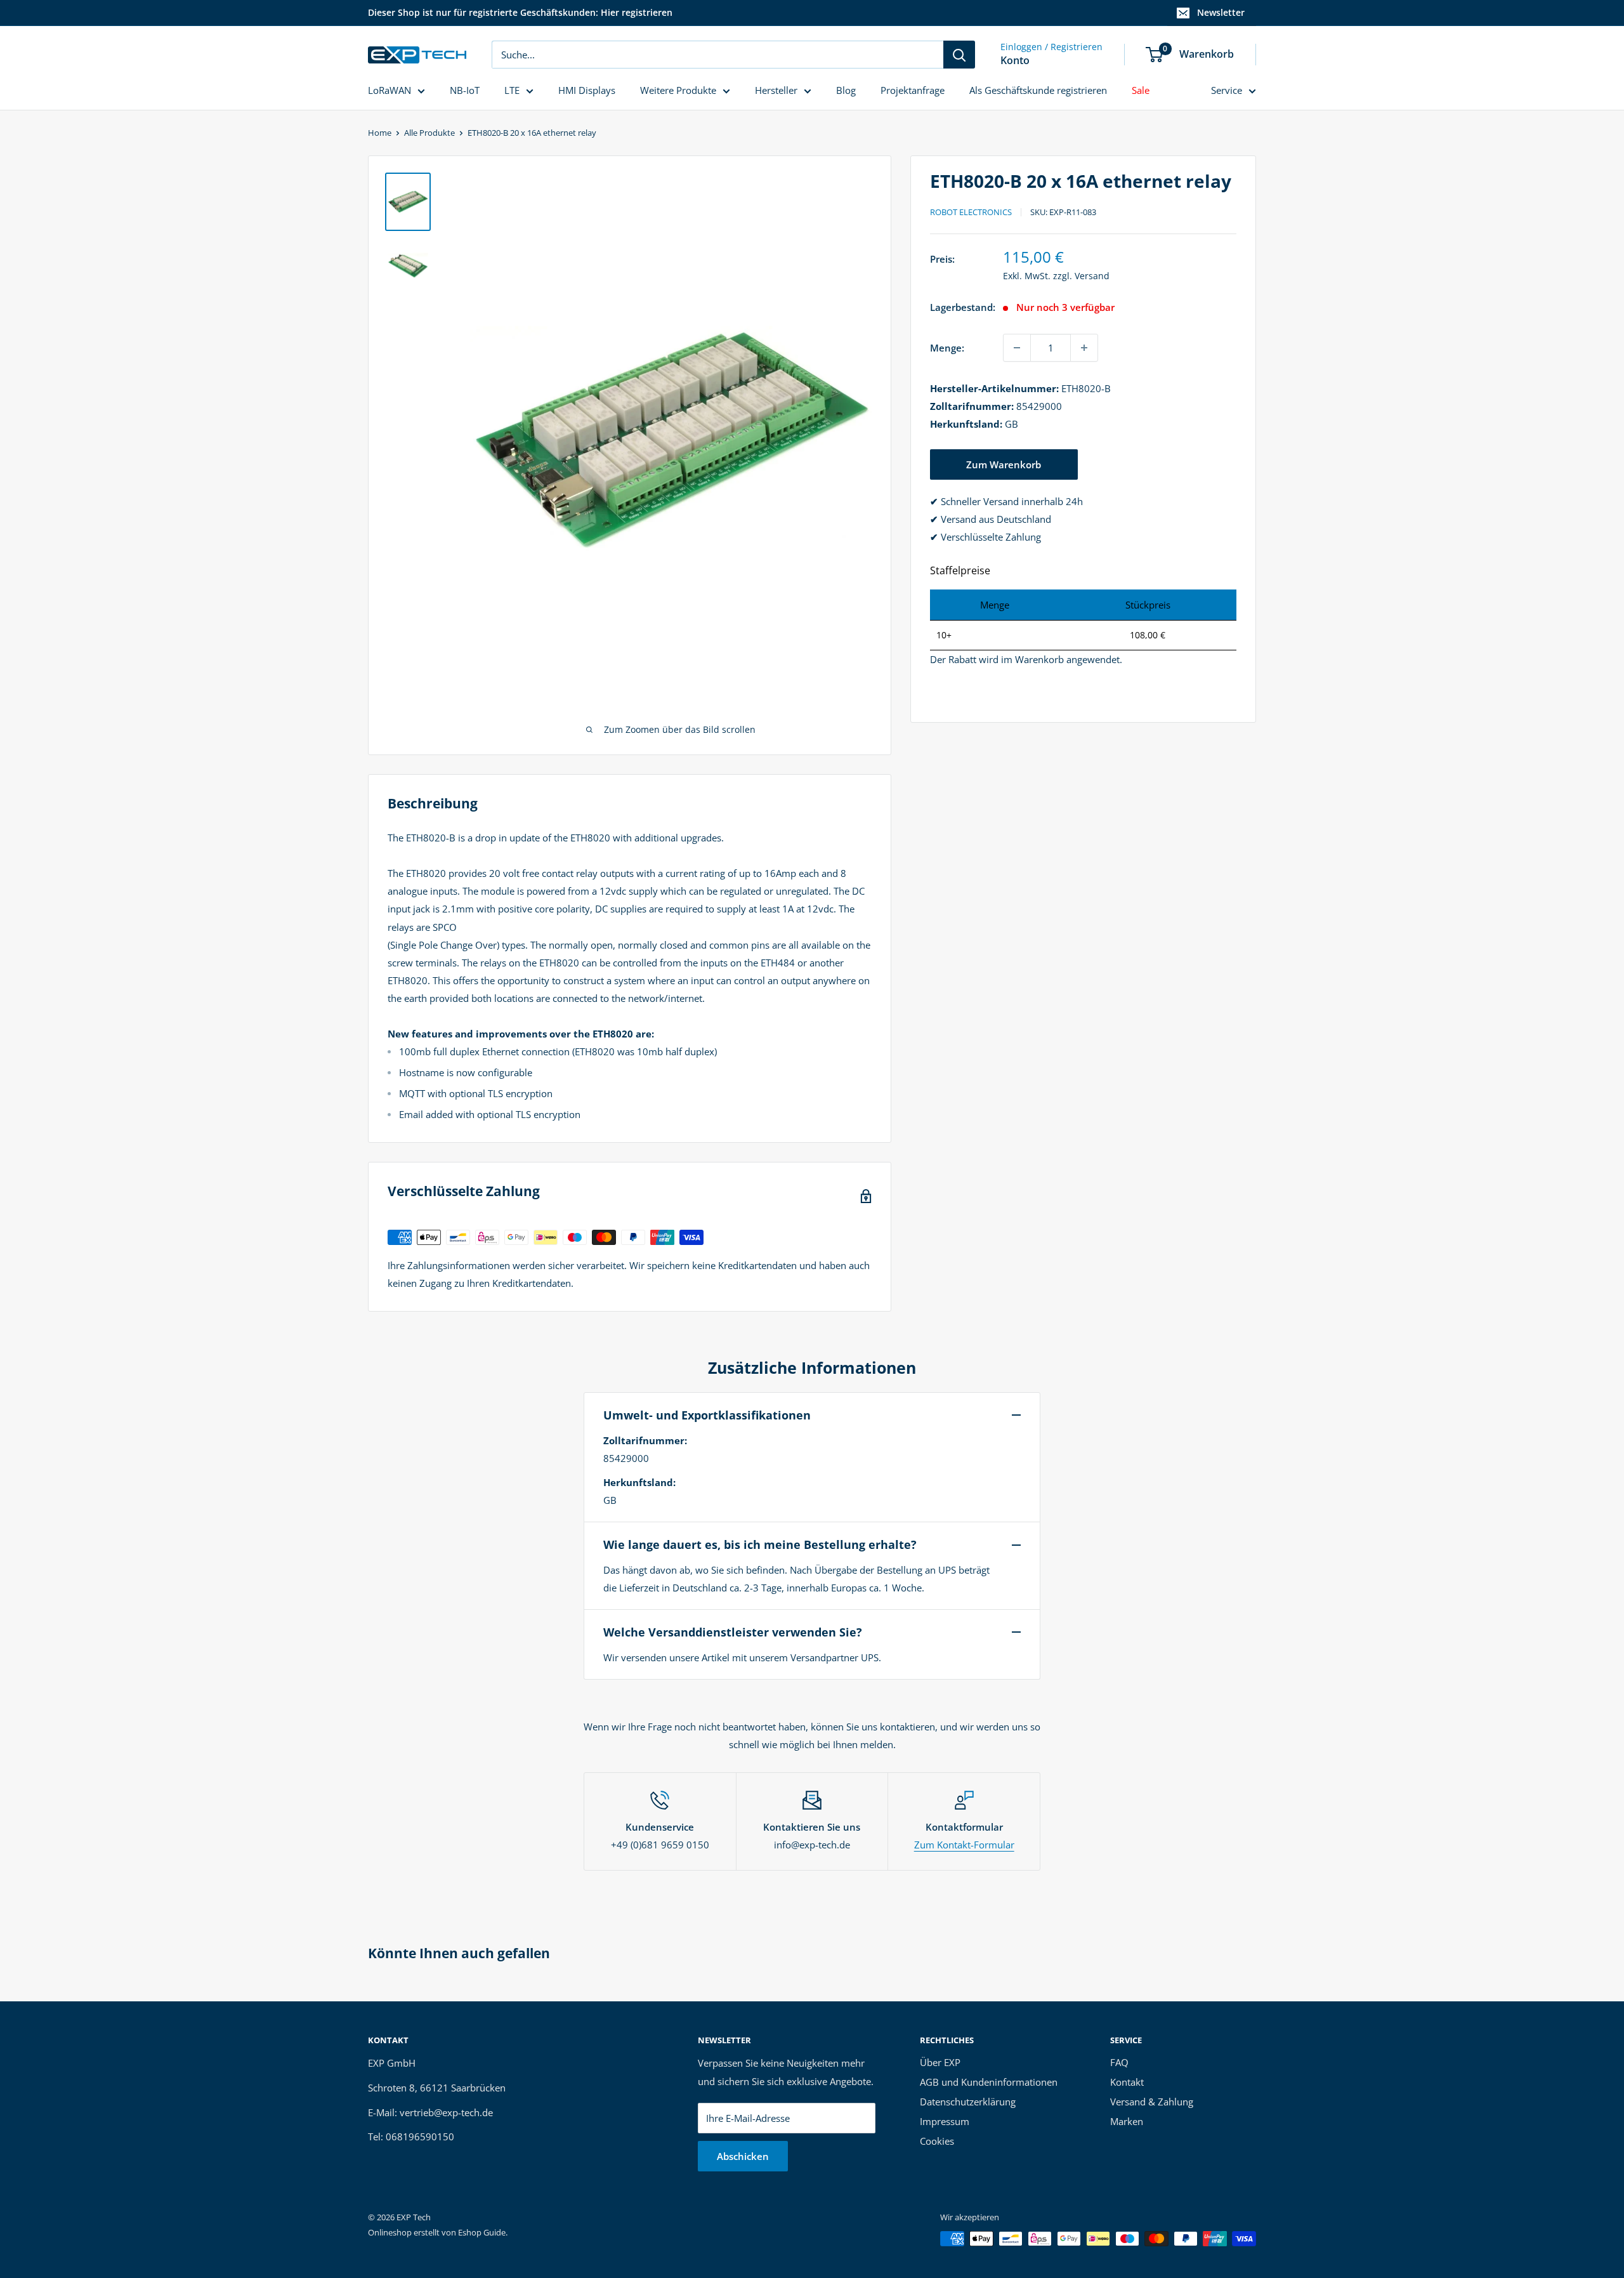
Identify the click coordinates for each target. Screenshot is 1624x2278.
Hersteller (776, 90)
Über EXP (940, 2062)
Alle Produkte (429, 133)
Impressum (945, 2121)
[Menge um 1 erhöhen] (1084, 348)
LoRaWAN (390, 90)
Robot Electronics (971, 212)
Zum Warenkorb (1004, 464)
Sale (1141, 90)
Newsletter (1221, 12)
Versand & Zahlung (1152, 2102)
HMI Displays (587, 90)
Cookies (937, 2141)
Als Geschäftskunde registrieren (1038, 90)
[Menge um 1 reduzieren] (1017, 348)
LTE (512, 90)
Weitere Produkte (678, 90)
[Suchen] (959, 55)
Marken (1127, 2121)
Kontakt (1127, 2082)
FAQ (1119, 2062)
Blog (846, 90)
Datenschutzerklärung (968, 2102)
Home (380, 133)
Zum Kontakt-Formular (964, 1845)
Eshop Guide (482, 2232)
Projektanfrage (913, 90)
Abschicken (743, 2156)
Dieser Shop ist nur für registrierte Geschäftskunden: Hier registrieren (520, 12)
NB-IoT (465, 90)
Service (1227, 90)
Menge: (947, 348)
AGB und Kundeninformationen (989, 2082)
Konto (1015, 60)
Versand (1092, 276)
